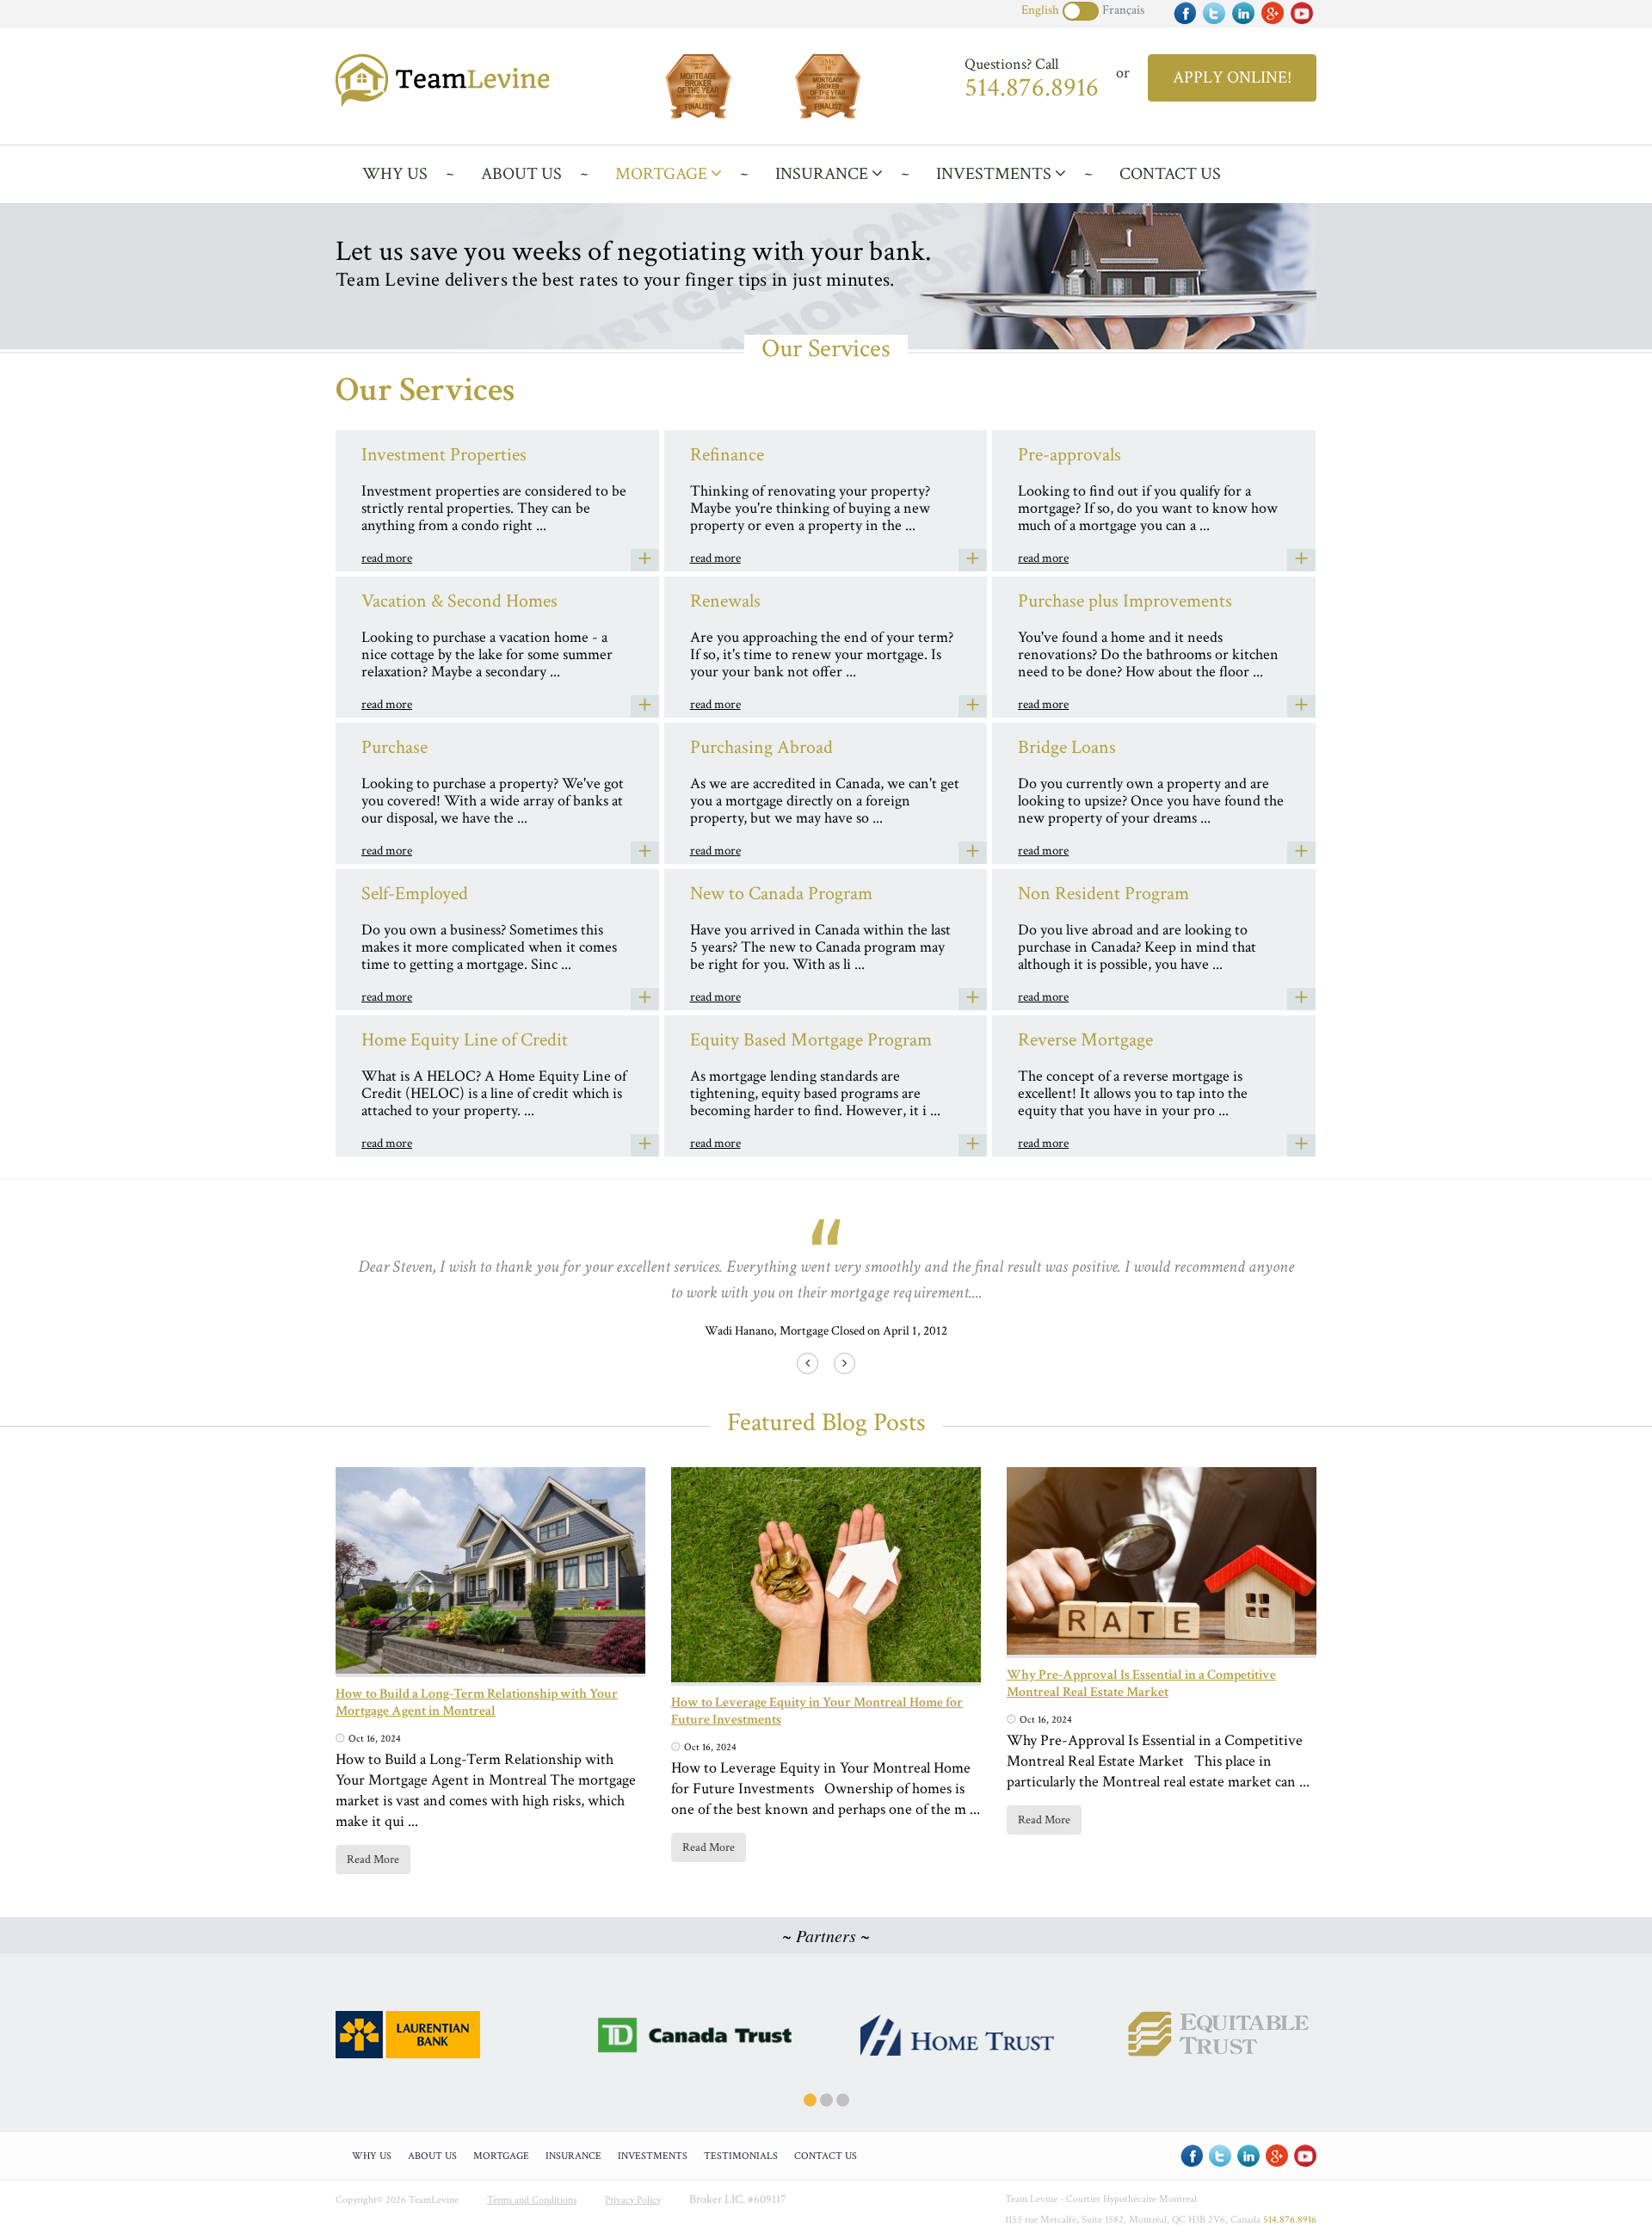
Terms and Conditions (532, 2200)
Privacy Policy (633, 2200)
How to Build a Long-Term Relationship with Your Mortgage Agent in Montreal (477, 1702)
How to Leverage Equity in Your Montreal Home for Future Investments (817, 1711)
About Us (521, 174)
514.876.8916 (1032, 88)
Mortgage (663, 174)
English (1040, 10)
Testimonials (741, 2156)
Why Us (395, 174)
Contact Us (1170, 174)
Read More (373, 1860)
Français (1123, 10)
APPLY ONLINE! (1232, 77)
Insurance (823, 174)
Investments (996, 174)
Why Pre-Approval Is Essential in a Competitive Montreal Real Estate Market (1141, 1684)
